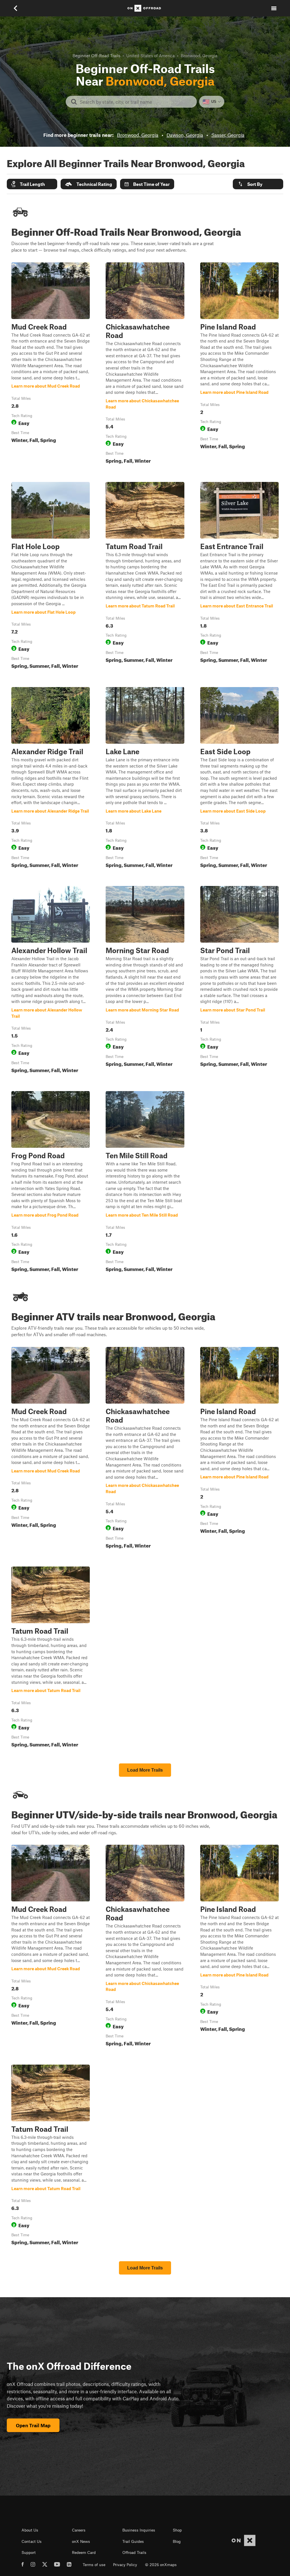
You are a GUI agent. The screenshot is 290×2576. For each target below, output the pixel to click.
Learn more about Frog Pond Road (51, 1183)
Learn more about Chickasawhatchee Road (145, 364)
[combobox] (136, 102)
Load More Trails (145, 1770)
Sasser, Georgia (228, 135)
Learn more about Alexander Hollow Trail (51, 981)
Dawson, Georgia (185, 135)
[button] (32, 184)
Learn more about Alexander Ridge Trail (51, 779)
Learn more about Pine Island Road (239, 364)
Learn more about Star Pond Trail (239, 981)
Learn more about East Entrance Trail (239, 577)
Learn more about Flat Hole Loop (51, 577)
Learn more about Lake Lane (145, 779)
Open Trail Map (33, 2425)
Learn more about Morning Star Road (145, 981)
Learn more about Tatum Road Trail (145, 577)
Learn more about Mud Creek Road (51, 364)
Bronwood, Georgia (138, 135)
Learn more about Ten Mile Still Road (145, 1183)
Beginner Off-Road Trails (96, 56)
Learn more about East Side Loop (239, 779)
